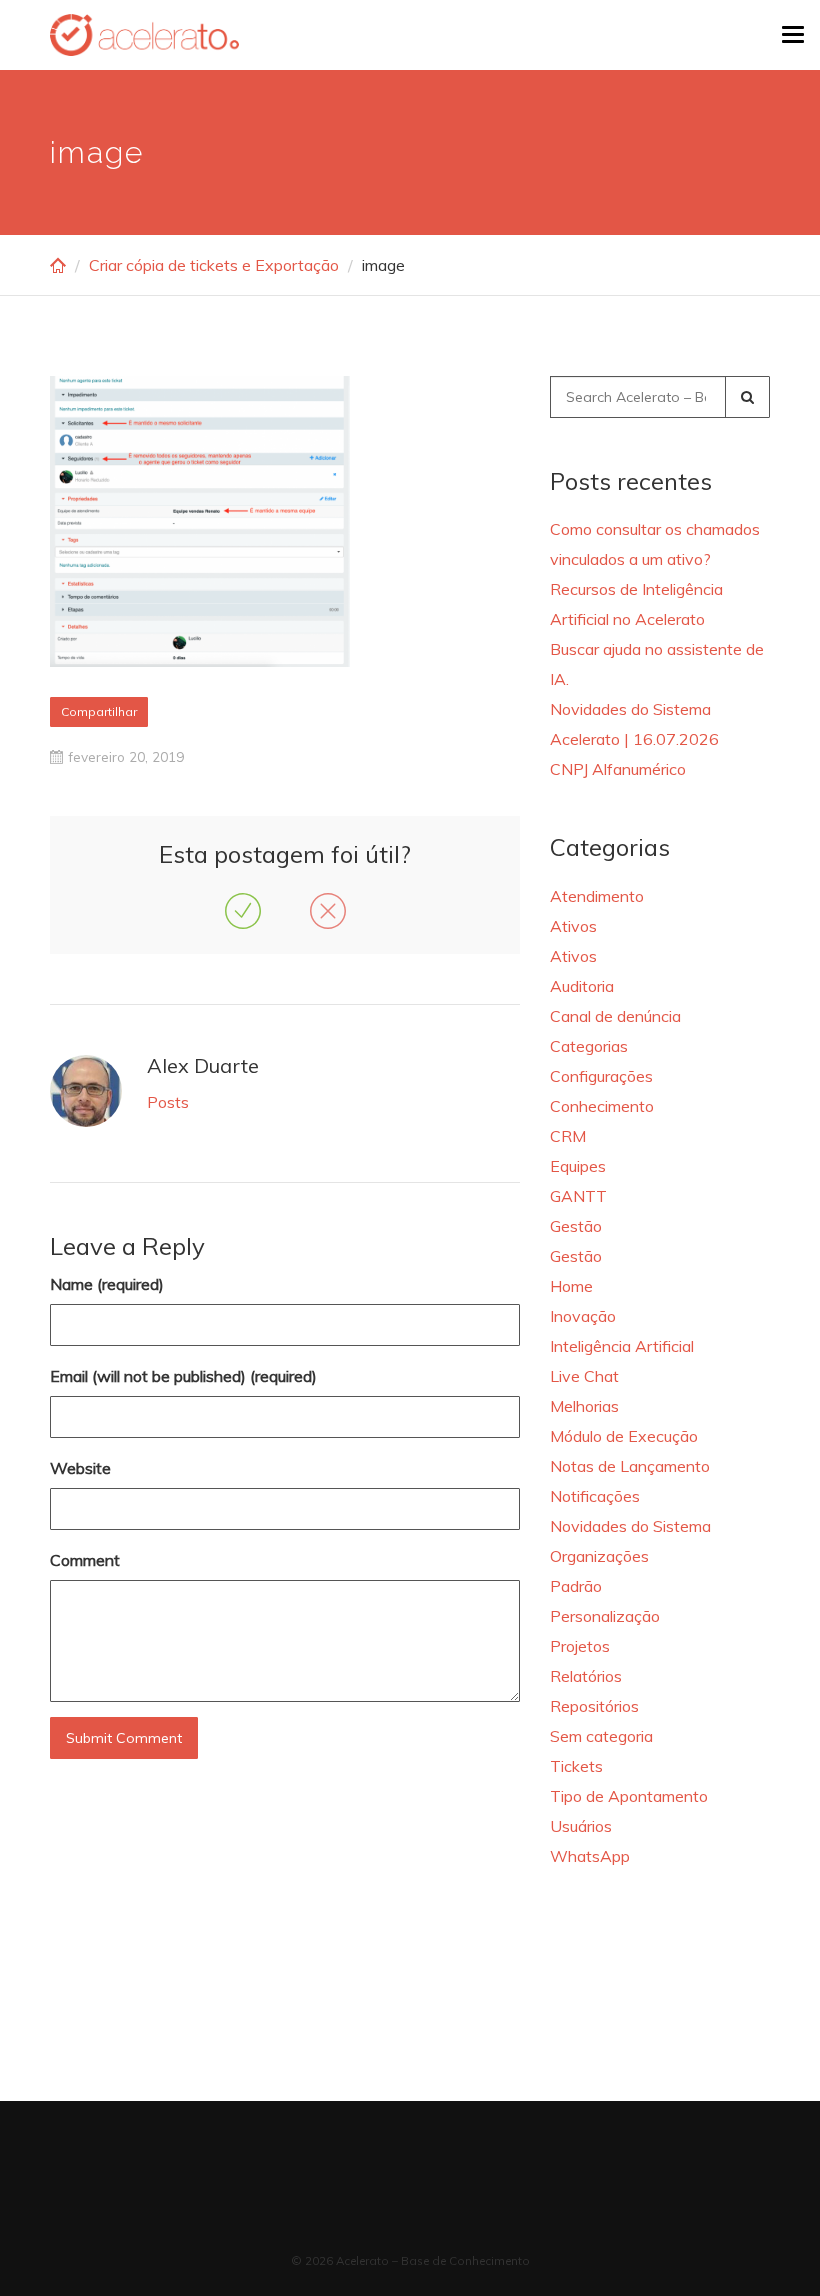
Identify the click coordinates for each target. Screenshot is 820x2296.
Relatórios (586, 1676)
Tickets (576, 1766)
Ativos (573, 926)
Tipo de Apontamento (629, 1796)
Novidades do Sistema (630, 1526)
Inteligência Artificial (622, 1346)
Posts (168, 1102)
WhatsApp (590, 1856)
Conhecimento (602, 1106)
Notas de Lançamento (630, 1466)
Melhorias (584, 1406)
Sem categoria (601, 1736)
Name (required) (107, 1284)
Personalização (605, 1616)
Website (80, 1468)
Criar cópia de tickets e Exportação (214, 265)
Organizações (599, 1556)
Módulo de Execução (624, 1436)
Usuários (581, 1826)
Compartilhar (99, 711)
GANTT (578, 1196)
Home (571, 1286)
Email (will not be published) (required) (183, 1376)
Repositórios (594, 1706)
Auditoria (582, 986)
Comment (85, 1560)
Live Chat (584, 1376)
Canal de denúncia (615, 1016)
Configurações (601, 1076)
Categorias (589, 1046)
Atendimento (597, 896)
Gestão (576, 1226)
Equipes (578, 1166)
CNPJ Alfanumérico (618, 769)
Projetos (580, 1646)
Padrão (576, 1586)
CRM (568, 1136)
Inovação (583, 1316)
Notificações (595, 1496)
